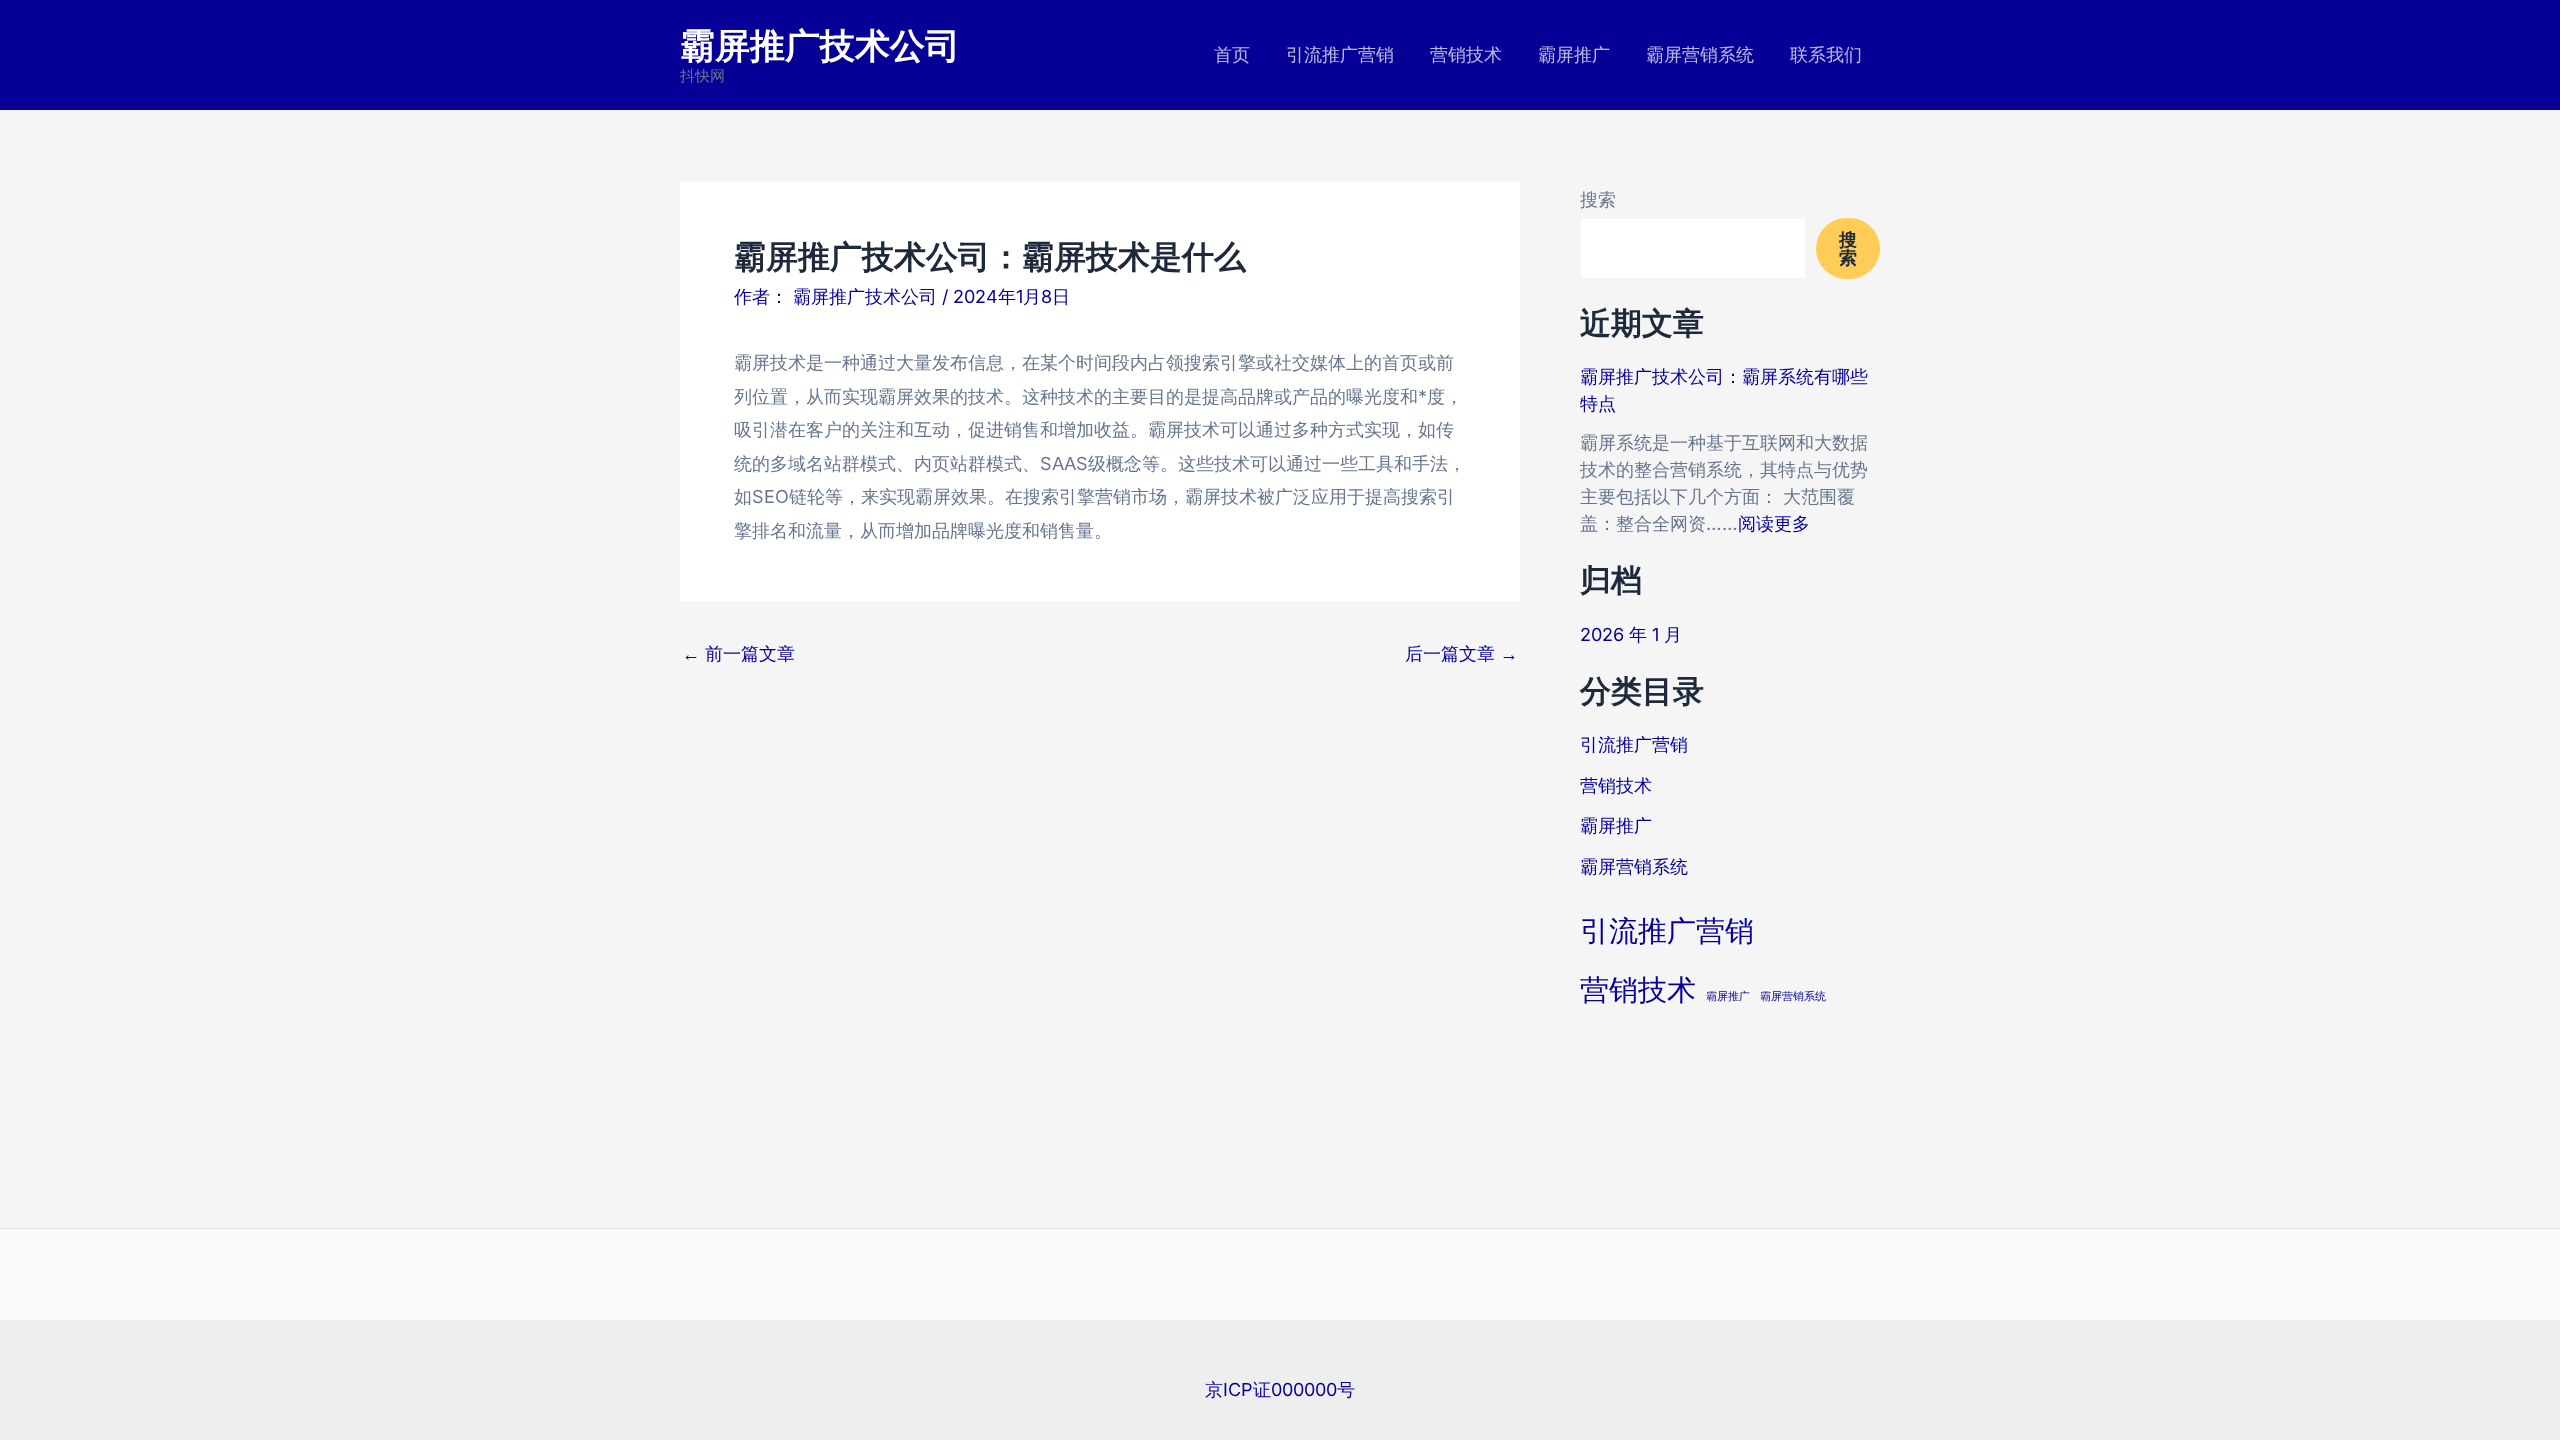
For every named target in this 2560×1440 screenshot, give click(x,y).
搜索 (1598, 199)
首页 (1232, 54)
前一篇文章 (738, 654)
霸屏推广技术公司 (820, 44)
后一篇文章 (1461, 654)
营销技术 (1466, 54)
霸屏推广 (1574, 54)
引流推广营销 (1340, 54)
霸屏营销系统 (1700, 54)
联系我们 (1826, 54)
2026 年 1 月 (1631, 634)
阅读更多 (1774, 523)
